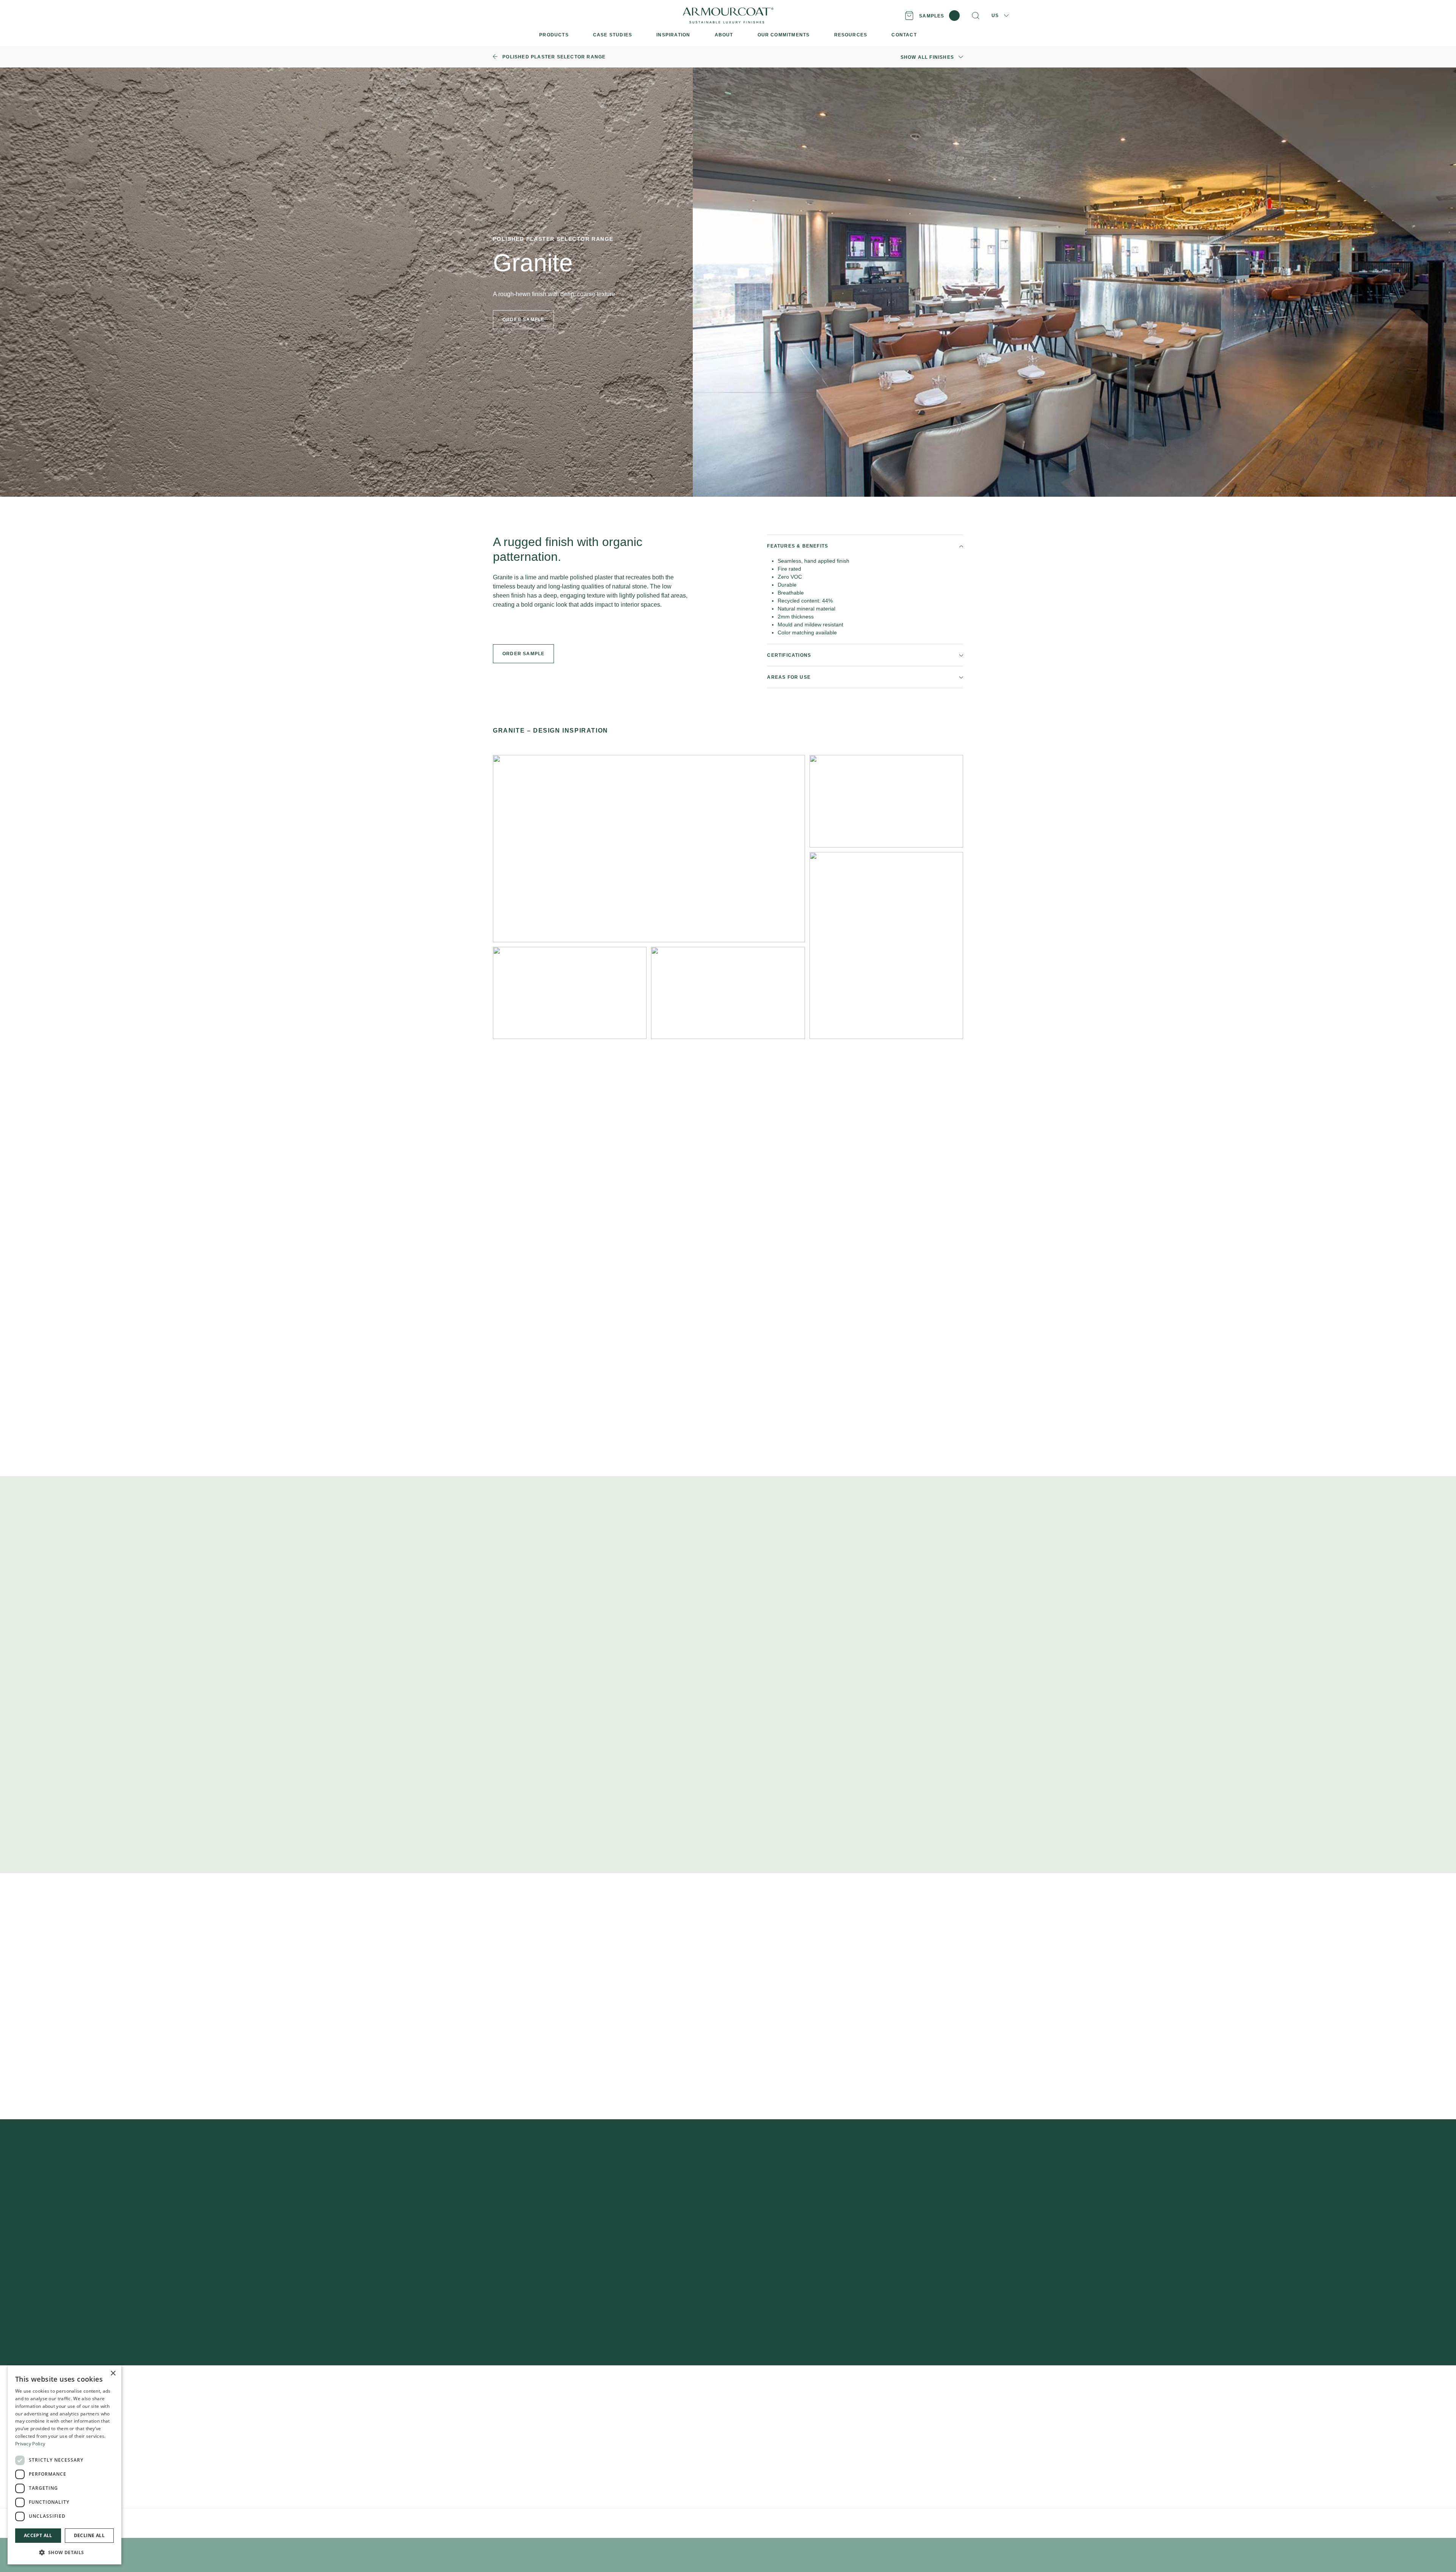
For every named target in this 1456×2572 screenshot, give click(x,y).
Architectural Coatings (523, 2476)
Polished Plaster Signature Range (539, 2415)
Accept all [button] (38, 2535)
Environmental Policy (656, 2523)
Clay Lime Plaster (517, 2427)
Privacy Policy (585, 2523)
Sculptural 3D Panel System (531, 2452)
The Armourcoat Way (774, 2403)
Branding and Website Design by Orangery (726, 2523)
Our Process (763, 2415)
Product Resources (645, 2403)
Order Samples (639, 2415)
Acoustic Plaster (515, 2439)
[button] (64, 2552)
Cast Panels (509, 2464)
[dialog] (64, 2465)
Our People (761, 2427)
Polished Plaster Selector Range (537, 2403)
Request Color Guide (922, 1119)
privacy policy (833, 2286)
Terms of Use (617, 2523)
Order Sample (523, 654)
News (754, 2464)
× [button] (113, 2373)
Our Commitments (770, 2439)
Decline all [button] (89, 2535)
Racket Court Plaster (521, 2488)
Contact (756, 2452)
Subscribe (852, 2263)
